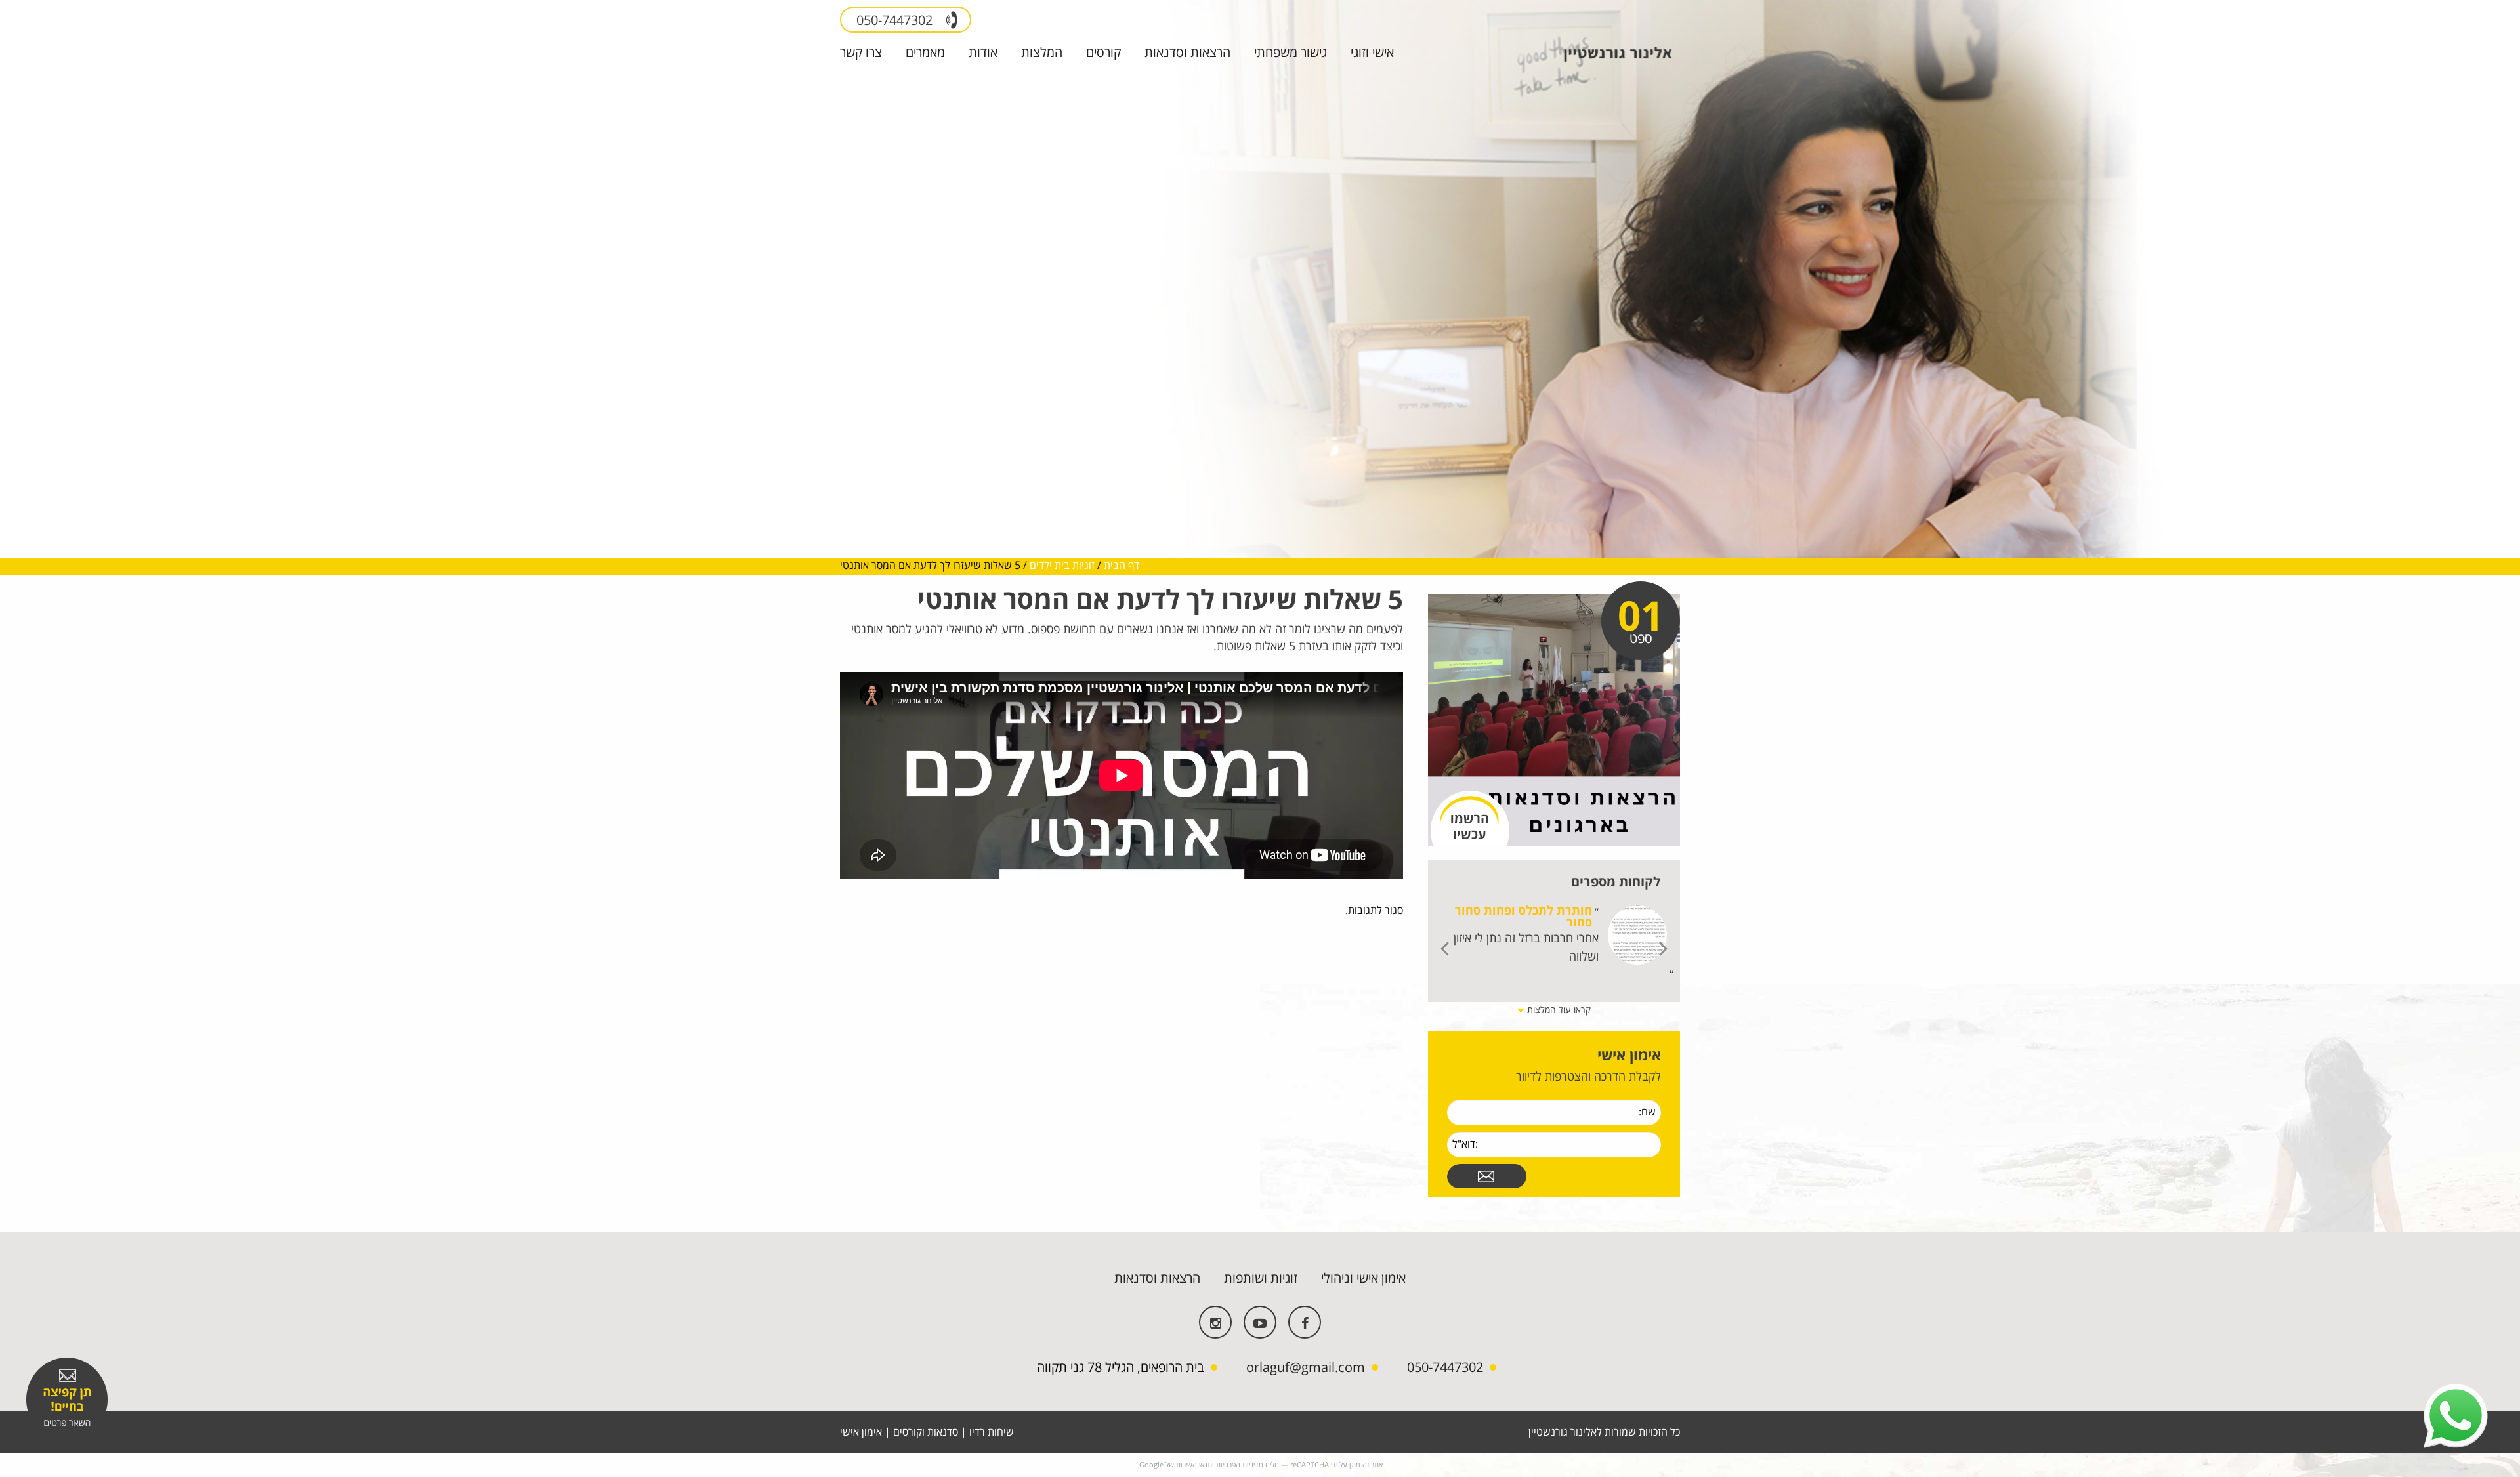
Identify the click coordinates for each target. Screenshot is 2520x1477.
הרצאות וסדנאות (1187, 53)
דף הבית (1122, 566)
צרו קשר (861, 53)
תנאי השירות (1194, 1465)
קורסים (1103, 53)
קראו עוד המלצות (1558, 1010)
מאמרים (925, 53)
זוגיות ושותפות (1261, 1279)
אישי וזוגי (1372, 53)
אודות (983, 53)
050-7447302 (896, 21)
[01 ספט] (1554, 720)
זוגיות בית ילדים (1062, 566)
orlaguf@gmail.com (1306, 1368)
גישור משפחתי (1291, 53)
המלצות (1042, 53)
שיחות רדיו (992, 1432)
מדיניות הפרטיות (1240, 1465)
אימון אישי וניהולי (1363, 1279)
